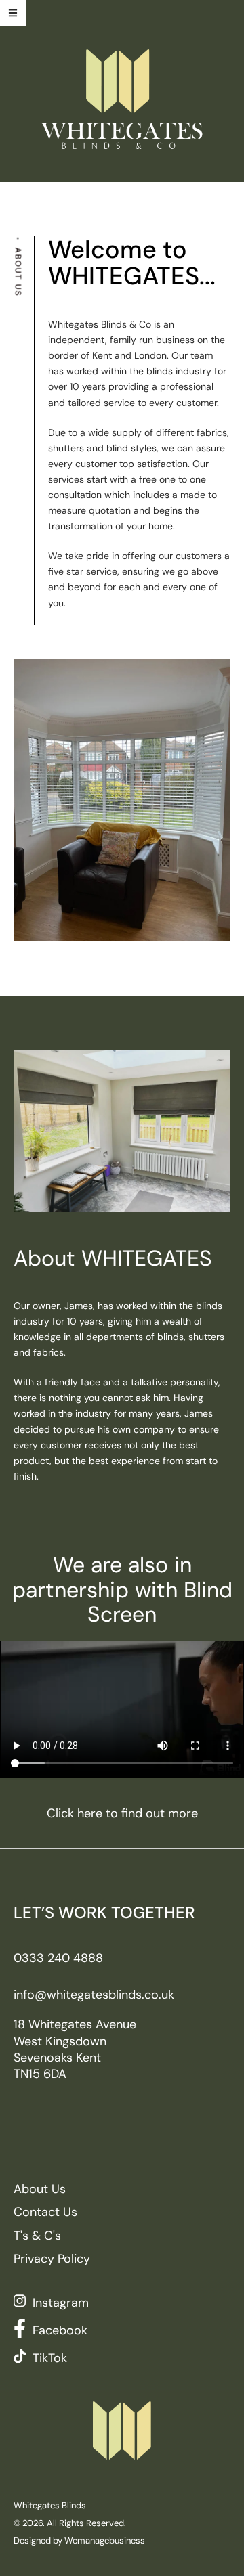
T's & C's (37, 2236)
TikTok (50, 2358)
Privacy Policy (52, 2259)
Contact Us (45, 2212)
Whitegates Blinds (50, 2505)
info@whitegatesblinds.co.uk (94, 1995)
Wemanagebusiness (105, 2540)
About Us (40, 2189)
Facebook (60, 2330)
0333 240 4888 (58, 1958)
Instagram (61, 2303)
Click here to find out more (122, 1813)
